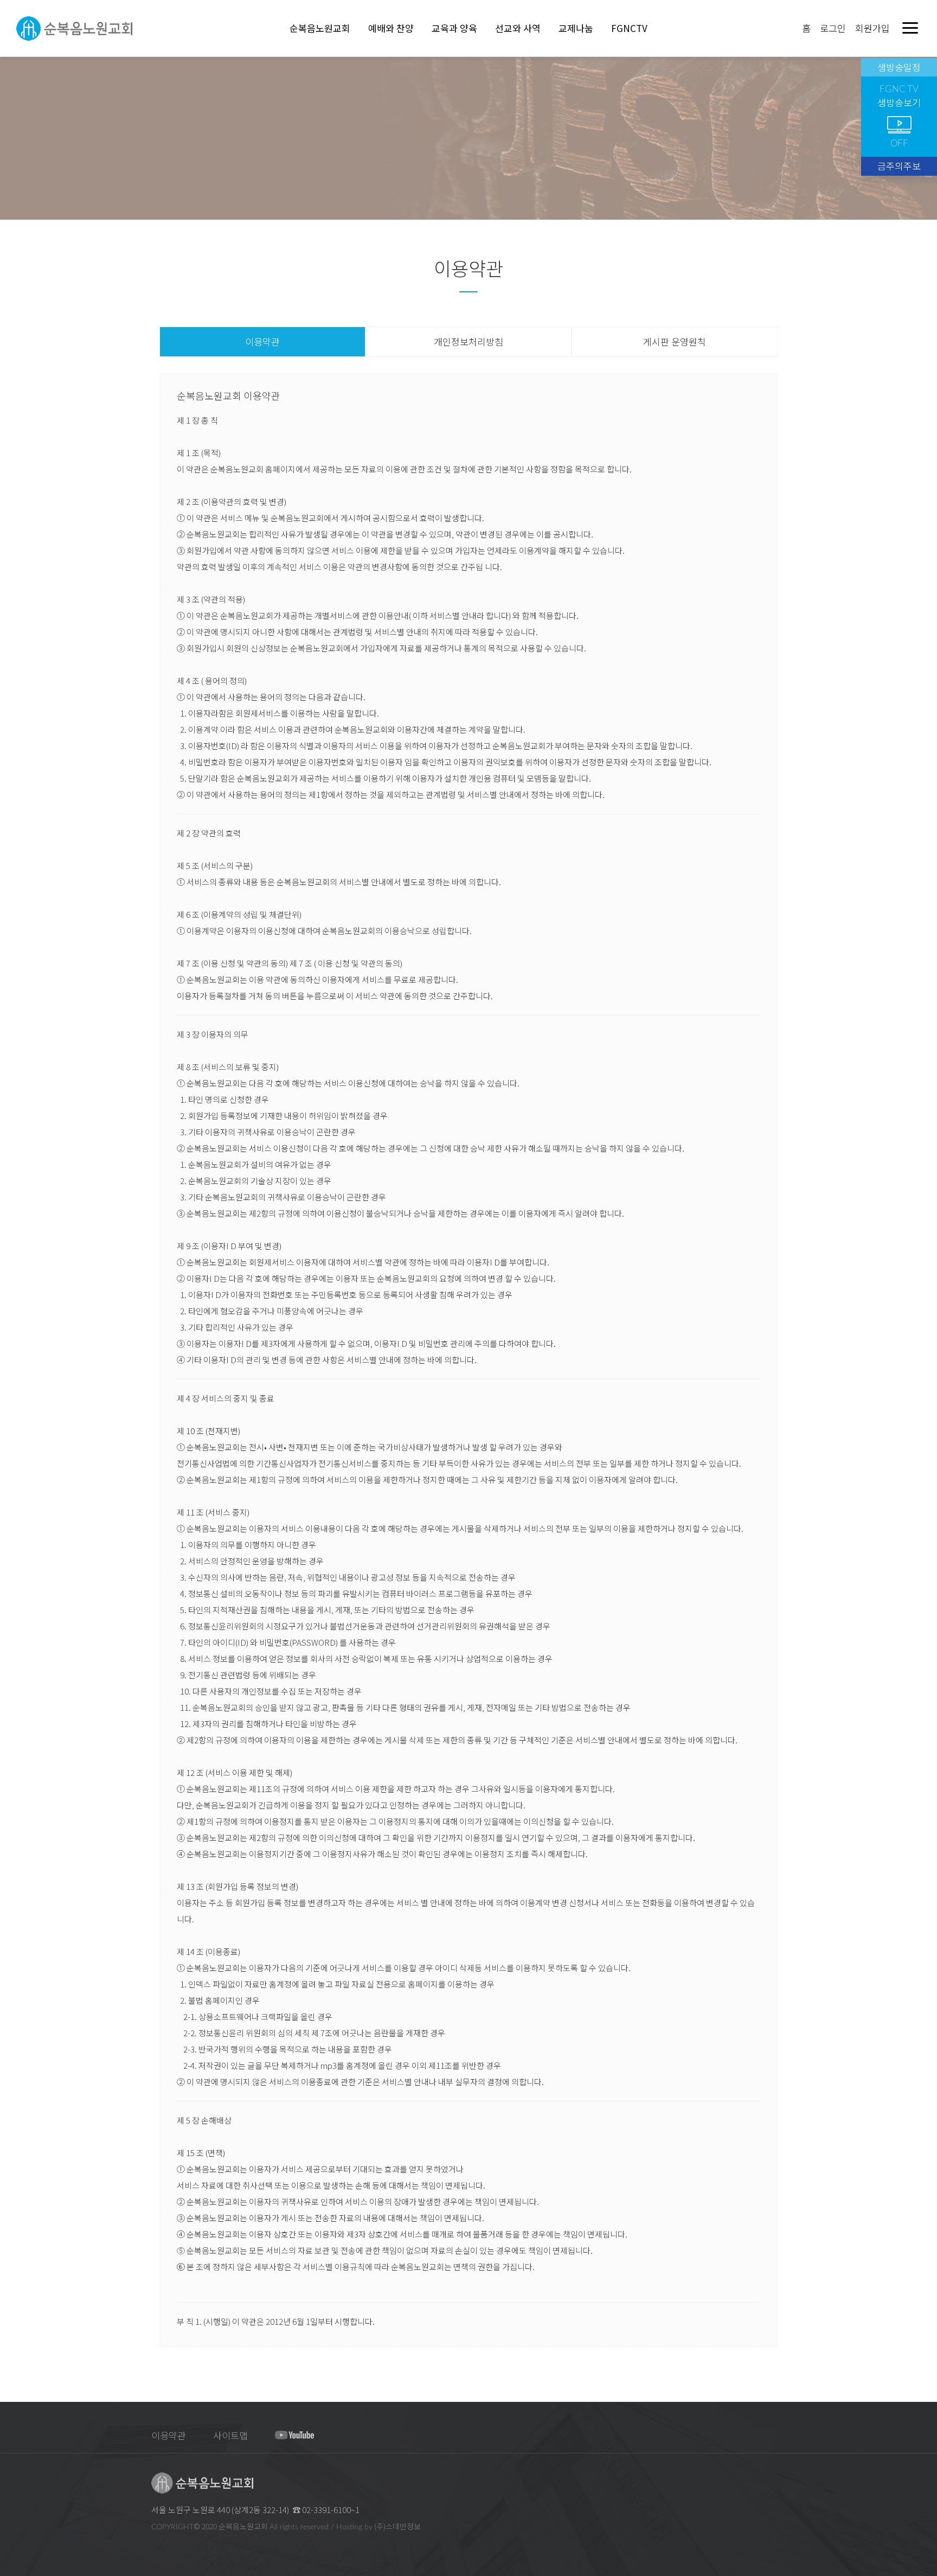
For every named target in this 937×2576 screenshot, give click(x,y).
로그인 (833, 28)
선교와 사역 (518, 28)
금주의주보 (899, 166)
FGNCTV (629, 28)
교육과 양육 (454, 28)
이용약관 (262, 341)
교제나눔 (576, 28)
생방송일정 (899, 67)
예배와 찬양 (391, 28)
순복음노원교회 (320, 28)
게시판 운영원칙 (675, 341)
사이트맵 (230, 2435)
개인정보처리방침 (468, 341)
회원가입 (872, 28)
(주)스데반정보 (397, 2526)
